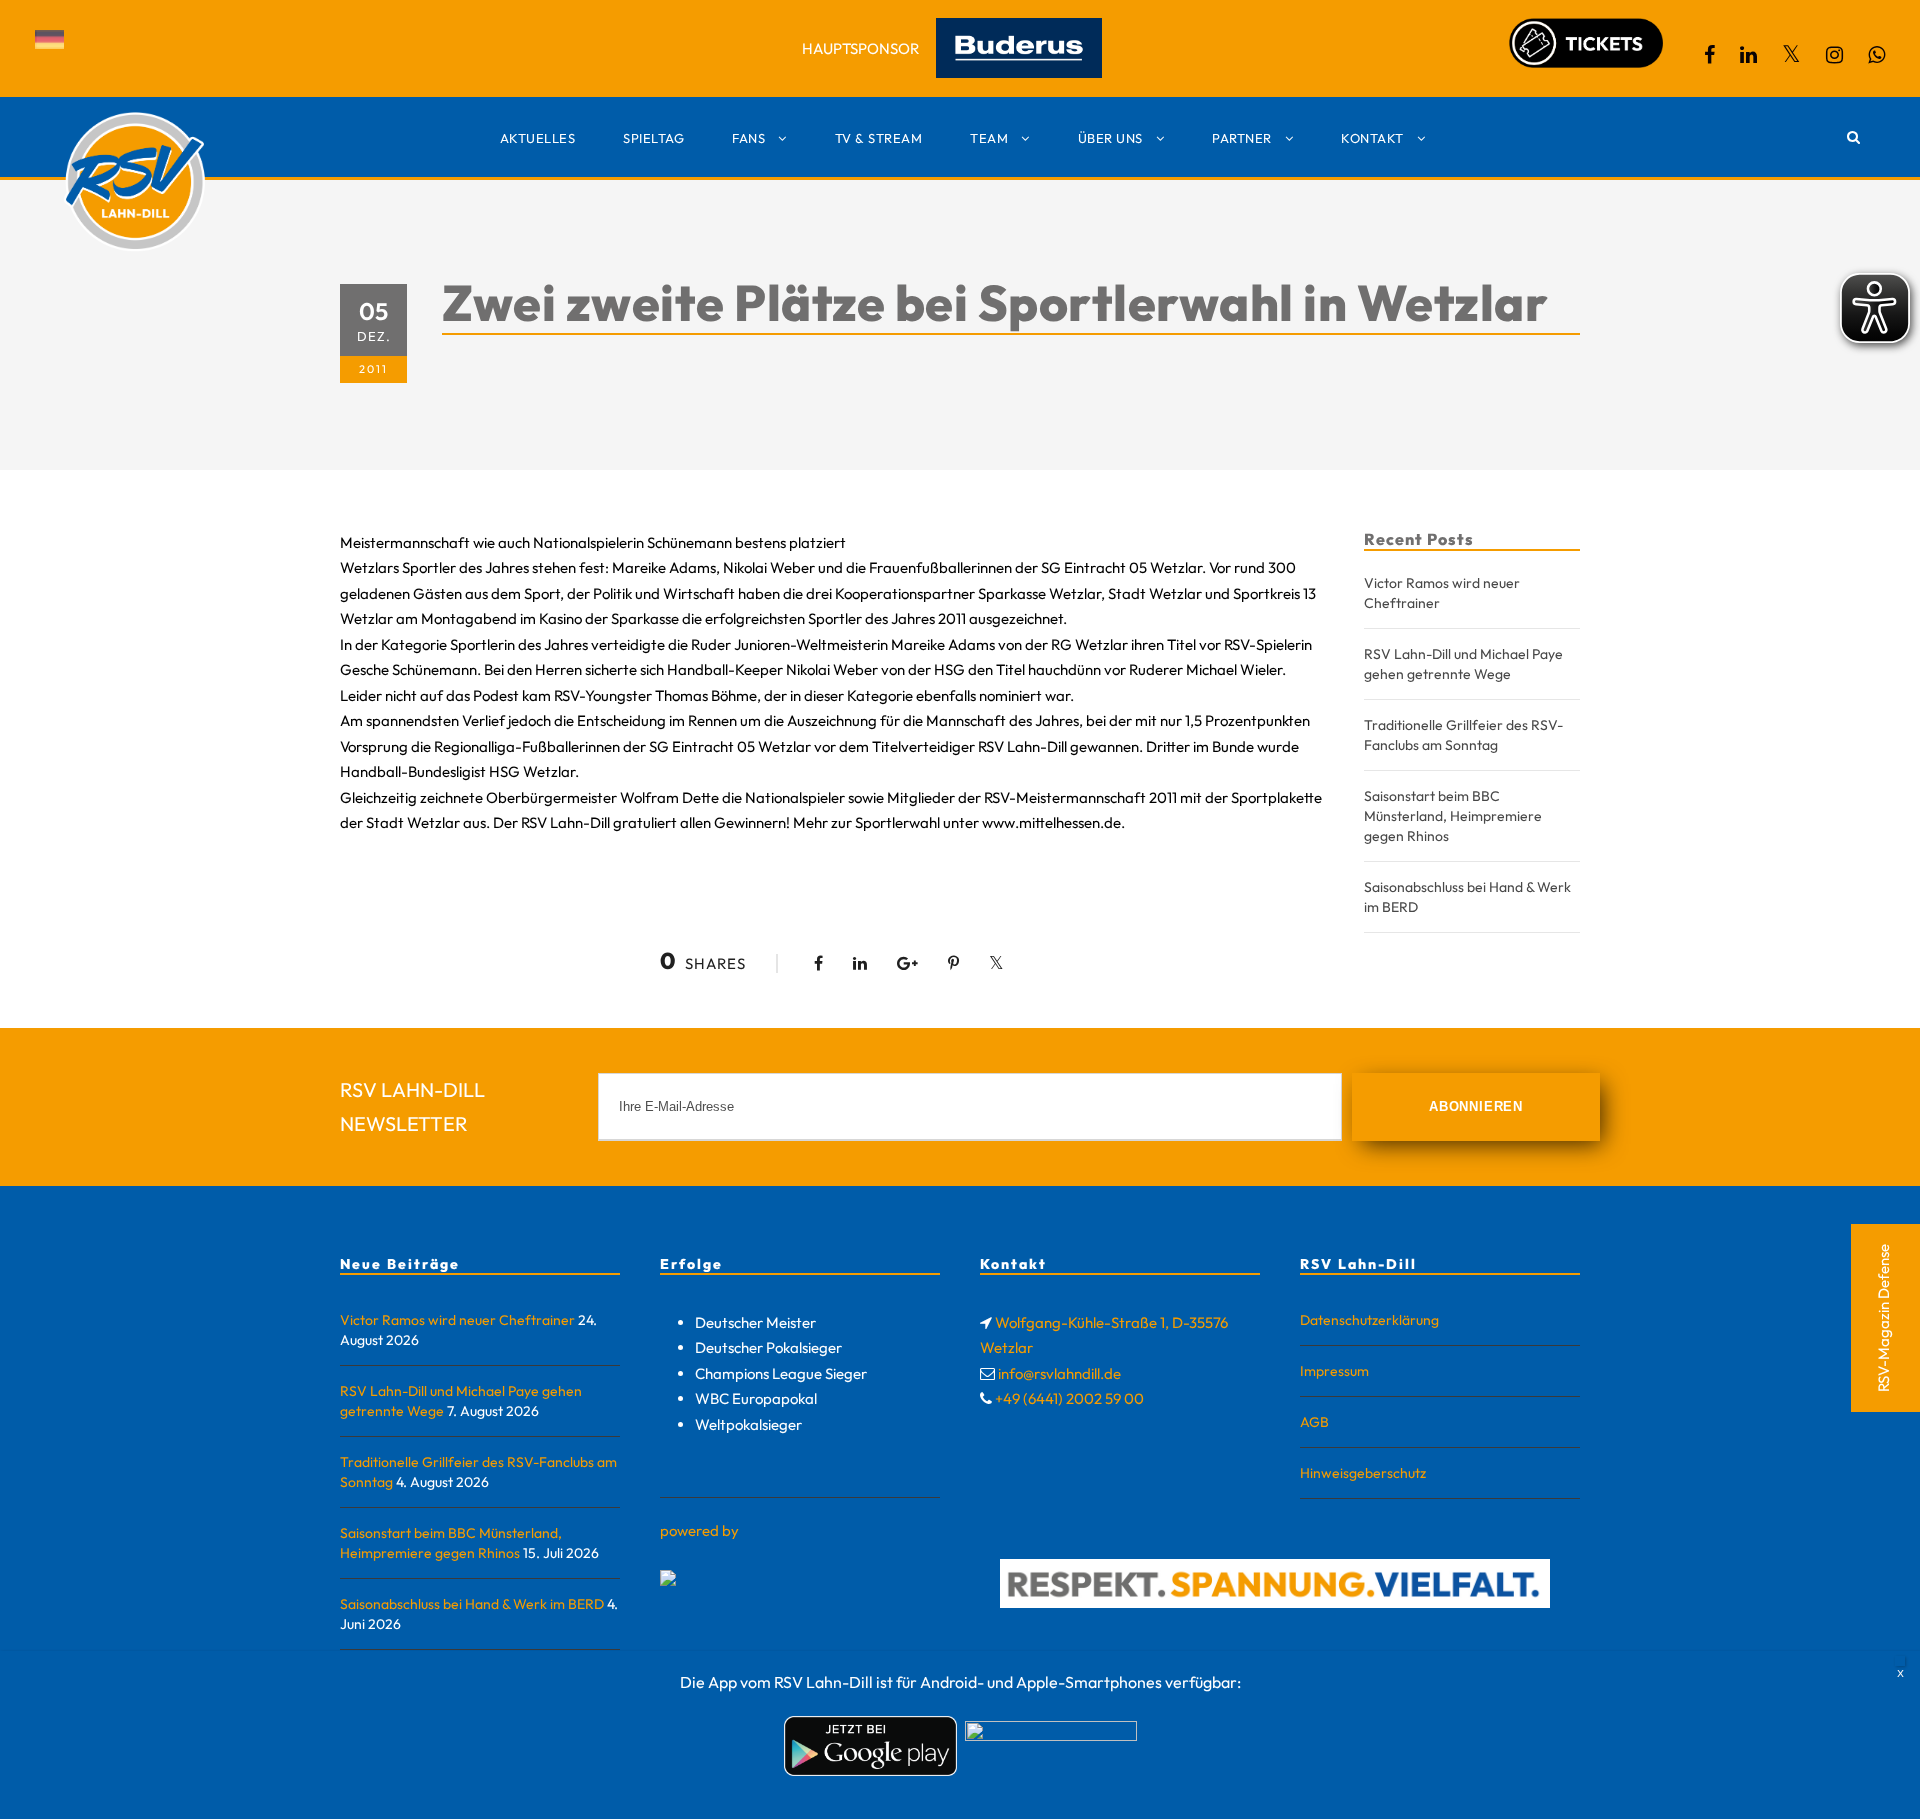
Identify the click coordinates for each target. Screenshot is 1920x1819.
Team (989, 138)
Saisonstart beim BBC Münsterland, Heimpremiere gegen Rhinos (1453, 816)
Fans (748, 138)
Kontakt (1372, 138)
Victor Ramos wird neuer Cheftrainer (457, 1320)
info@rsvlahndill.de (1059, 1373)
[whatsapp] (1876, 54)
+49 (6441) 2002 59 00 (1069, 1398)
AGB (1314, 1422)
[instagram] (1834, 54)
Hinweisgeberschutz (1363, 1473)
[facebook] (1709, 54)
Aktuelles (538, 138)
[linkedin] (1748, 54)
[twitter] (1791, 54)
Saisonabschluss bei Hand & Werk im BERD (472, 1604)
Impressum (1334, 1371)
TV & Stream (879, 138)
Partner (1242, 138)
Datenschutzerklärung (1369, 1320)
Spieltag (653, 138)
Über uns (1110, 138)
